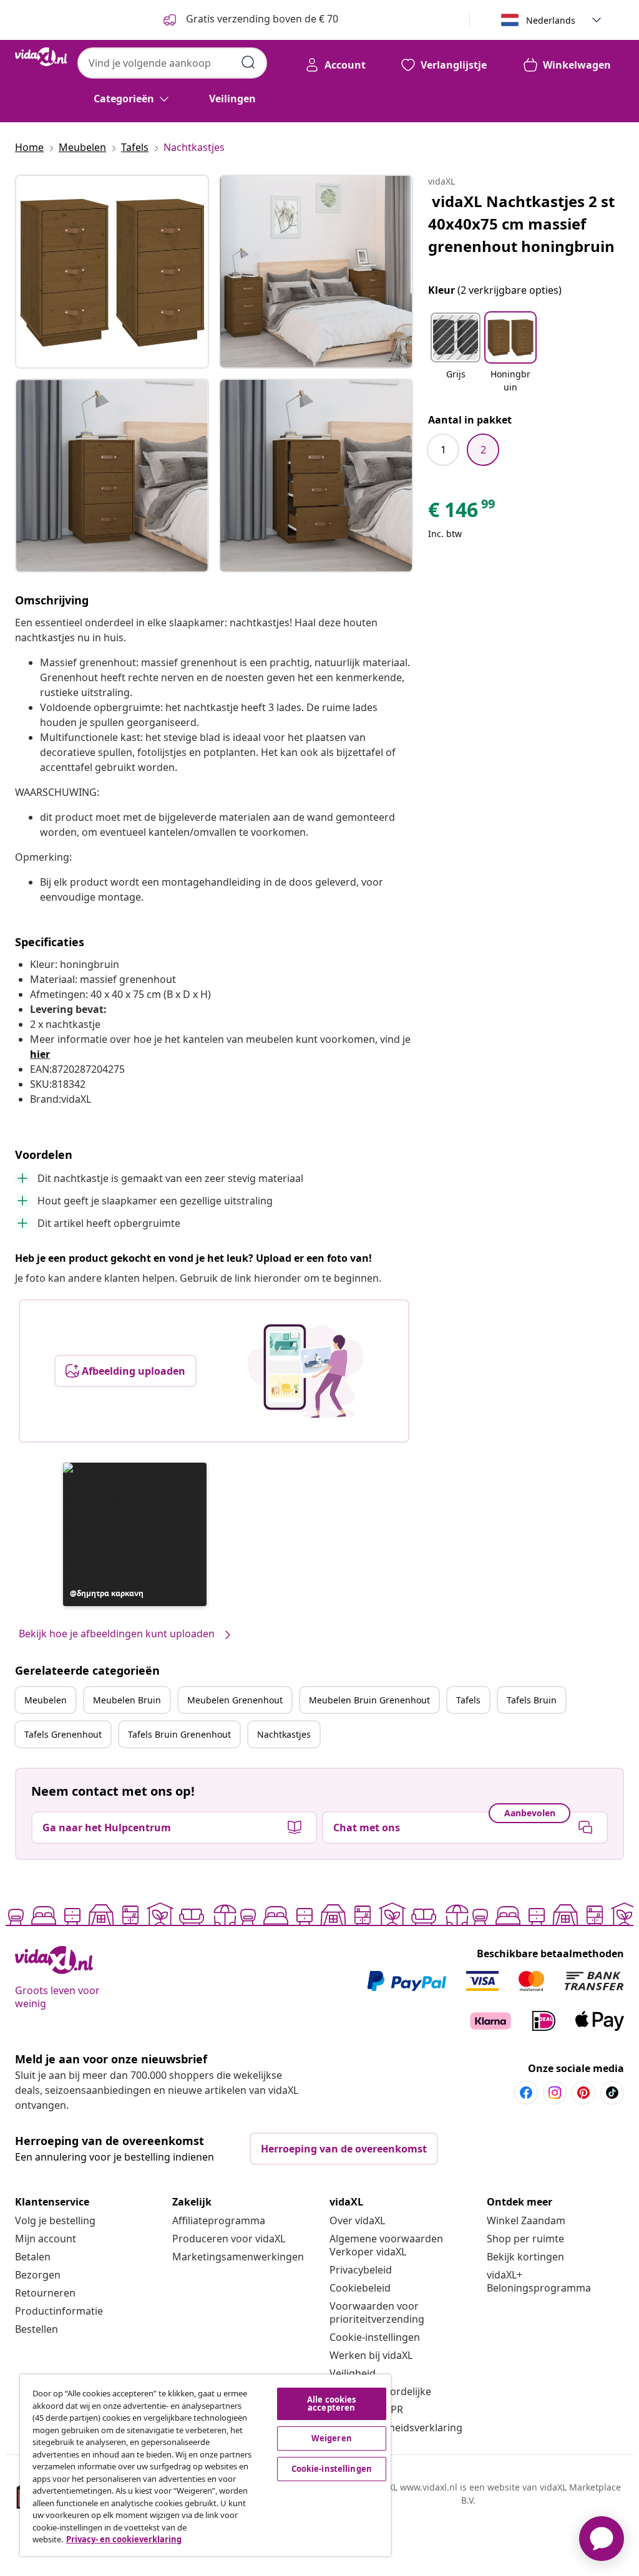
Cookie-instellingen (375, 2337)
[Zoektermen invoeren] (248, 62)
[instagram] (555, 2093)
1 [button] (443, 450)
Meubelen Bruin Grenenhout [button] (369, 1700)
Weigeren (332, 2438)
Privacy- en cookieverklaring (124, 2539)
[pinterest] (583, 2093)
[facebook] (526, 2093)
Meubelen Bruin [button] (127, 1700)
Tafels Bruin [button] (532, 1700)
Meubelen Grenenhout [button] (235, 1700)
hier (40, 1054)
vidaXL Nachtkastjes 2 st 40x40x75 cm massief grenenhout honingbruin (521, 224)
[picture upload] (305, 1371)
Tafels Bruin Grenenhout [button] (179, 1734)
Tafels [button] (468, 1700)
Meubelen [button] (46, 1700)
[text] (462, 513)
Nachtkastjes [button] (284, 1734)
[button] (135, 1534)
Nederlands (551, 20)
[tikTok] (612, 2093)
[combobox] (172, 63)
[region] (205, 2465)
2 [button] (483, 450)
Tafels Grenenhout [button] (63, 1734)
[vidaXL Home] (41, 57)
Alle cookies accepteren (332, 2404)
